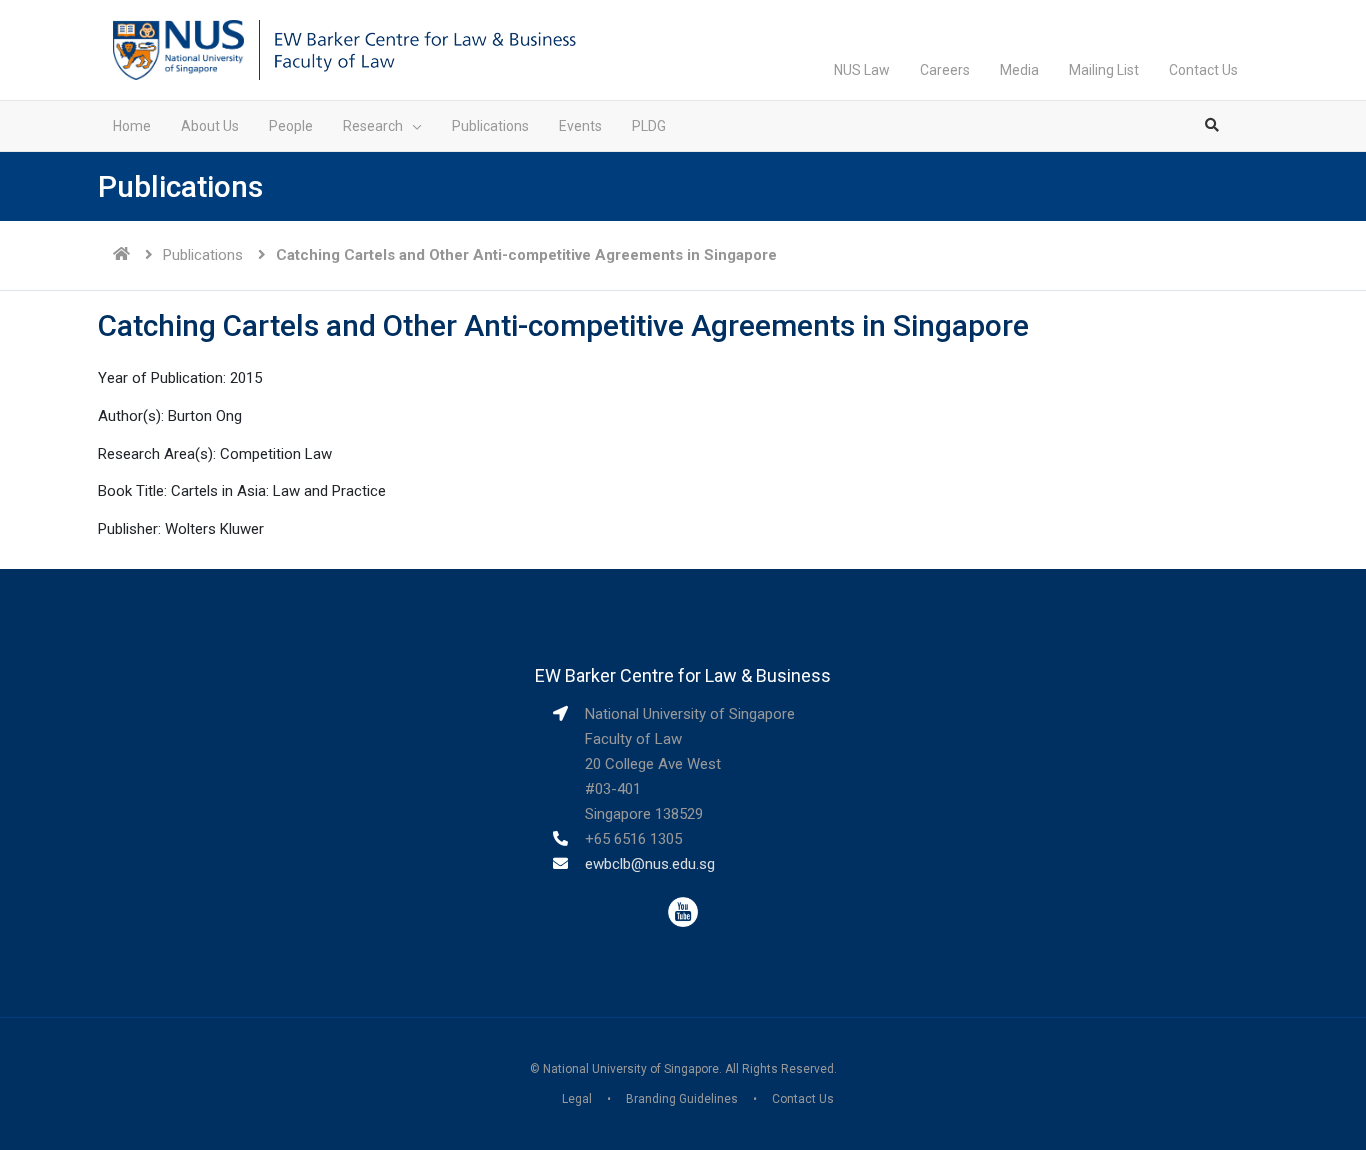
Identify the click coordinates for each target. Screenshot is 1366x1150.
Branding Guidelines (682, 1099)
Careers (945, 70)
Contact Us (1203, 70)
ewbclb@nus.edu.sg (650, 864)
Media (1019, 70)
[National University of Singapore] (178, 49)
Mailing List (1104, 70)
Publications (203, 255)
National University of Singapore (631, 1069)
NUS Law (862, 70)
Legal (577, 1099)
